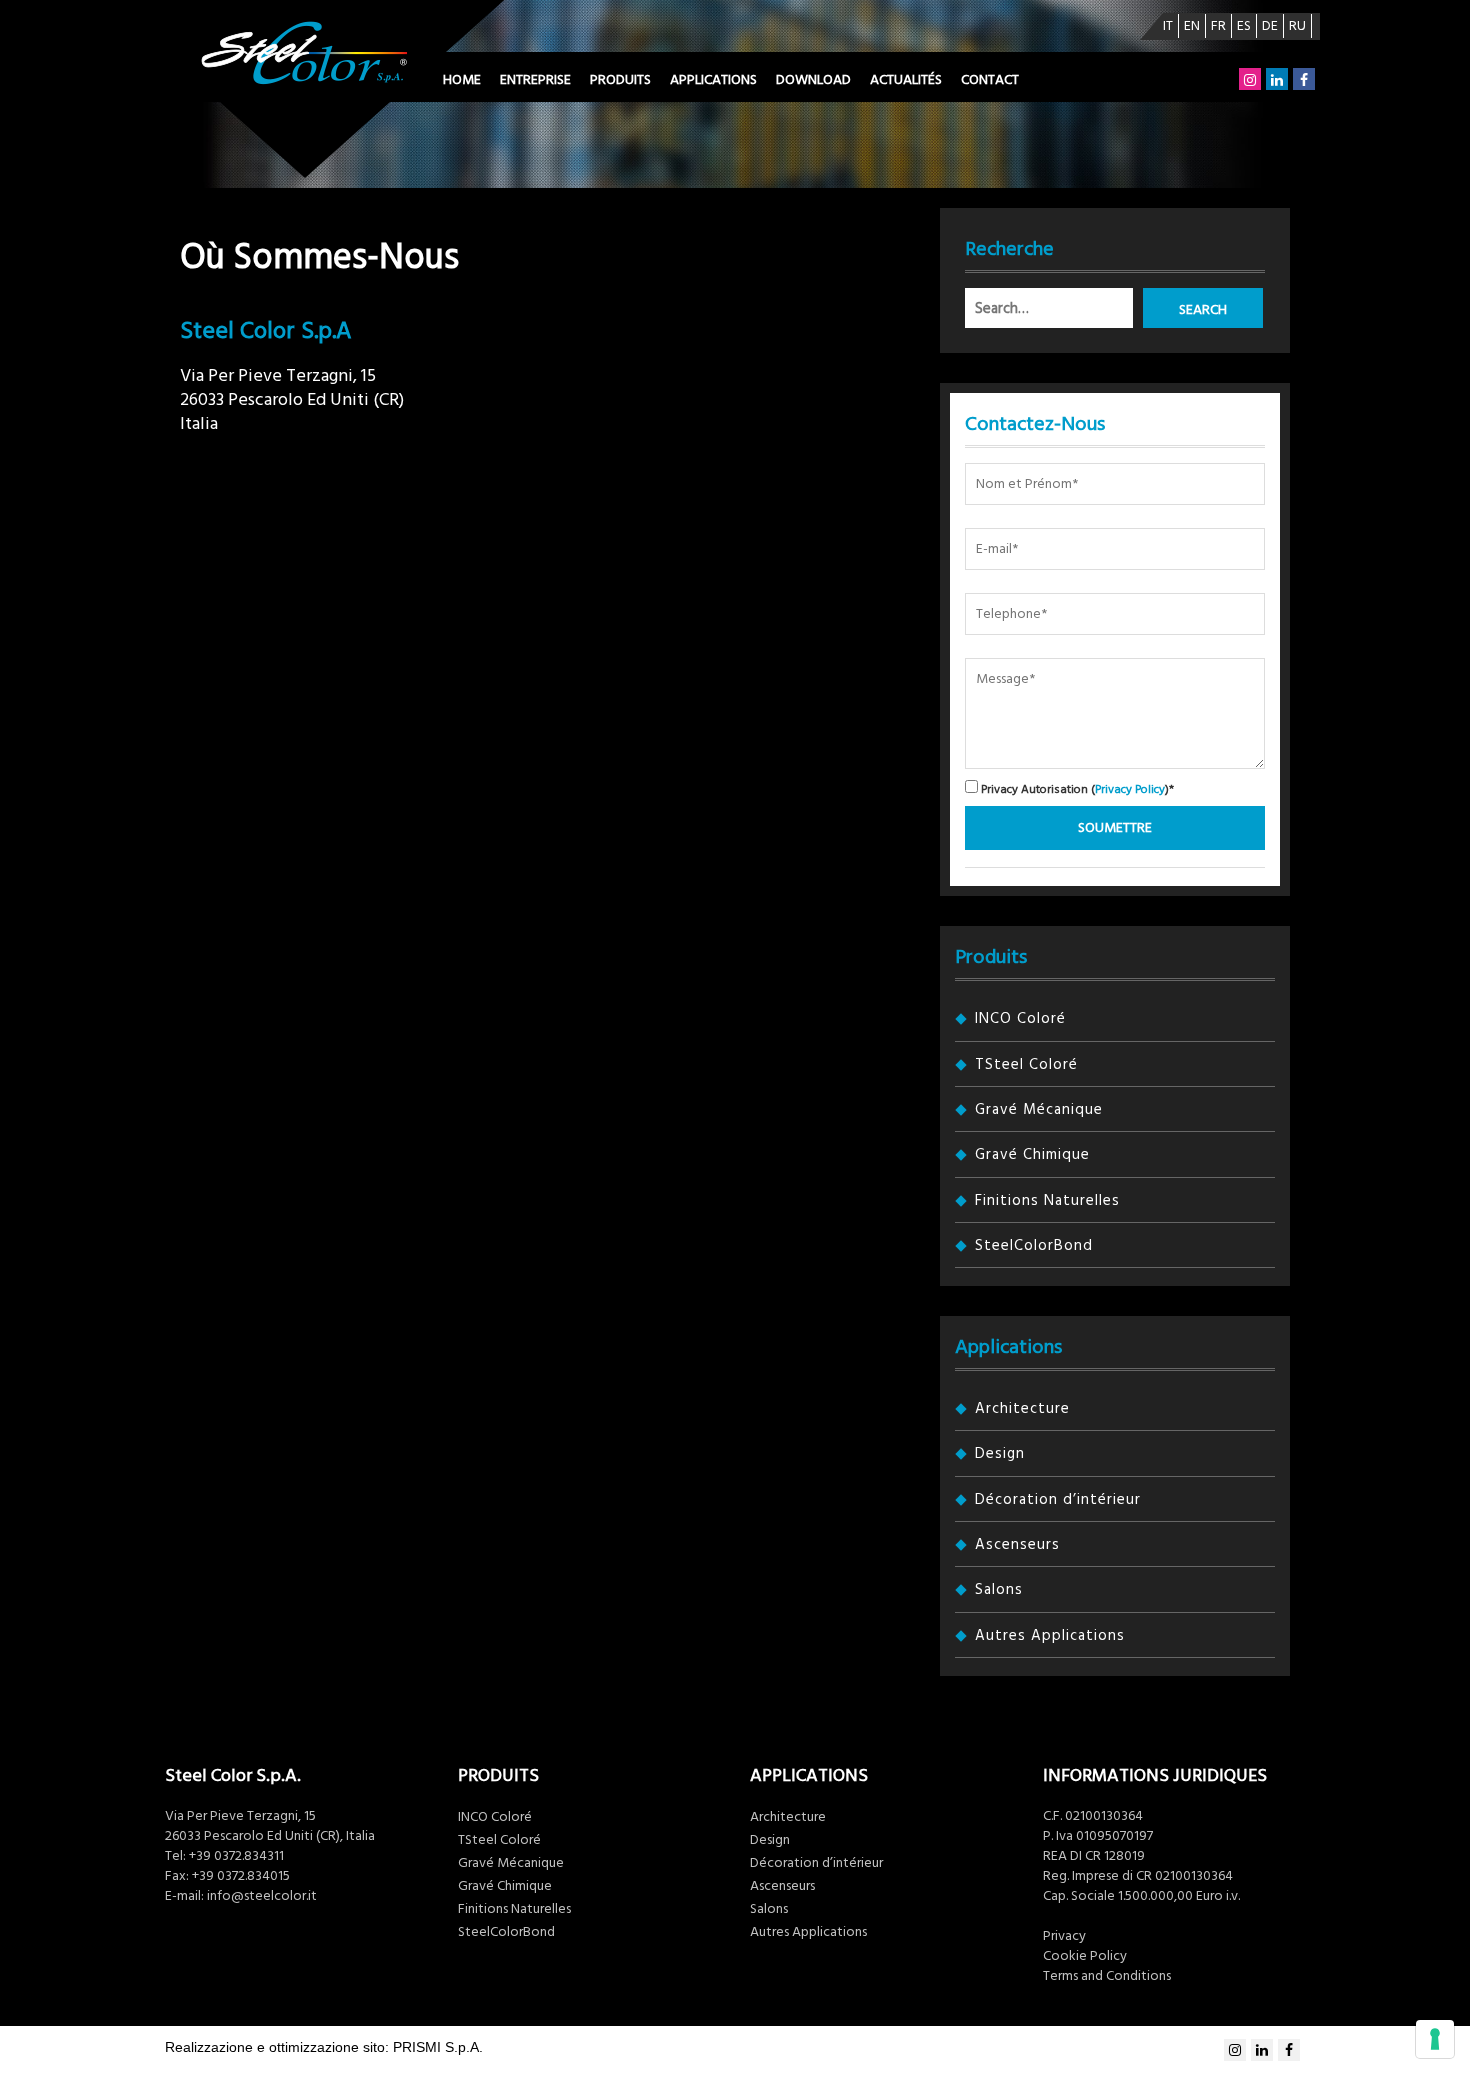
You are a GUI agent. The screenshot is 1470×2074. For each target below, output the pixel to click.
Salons (999, 1589)
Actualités (906, 80)
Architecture (1022, 1408)
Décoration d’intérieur (1058, 1499)
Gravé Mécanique (1039, 1109)
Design (1000, 1453)
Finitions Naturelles (1047, 1200)
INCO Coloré (1020, 1018)
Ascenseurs (1017, 1544)
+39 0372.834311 (236, 1856)
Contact (990, 80)
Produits (620, 80)
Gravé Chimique (1032, 1154)
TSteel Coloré (1026, 1064)
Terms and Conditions (1107, 1976)
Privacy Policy (1130, 789)
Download (813, 80)
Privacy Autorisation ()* (1076, 788)
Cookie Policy (1085, 1956)
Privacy (1064, 1936)
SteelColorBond (1034, 1245)
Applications (713, 80)
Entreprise (535, 80)
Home (462, 80)
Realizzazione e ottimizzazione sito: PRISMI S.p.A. (324, 2047)
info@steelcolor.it (262, 1896)
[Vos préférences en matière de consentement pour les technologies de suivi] (1435, 2039)
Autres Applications (1050, 1635)
